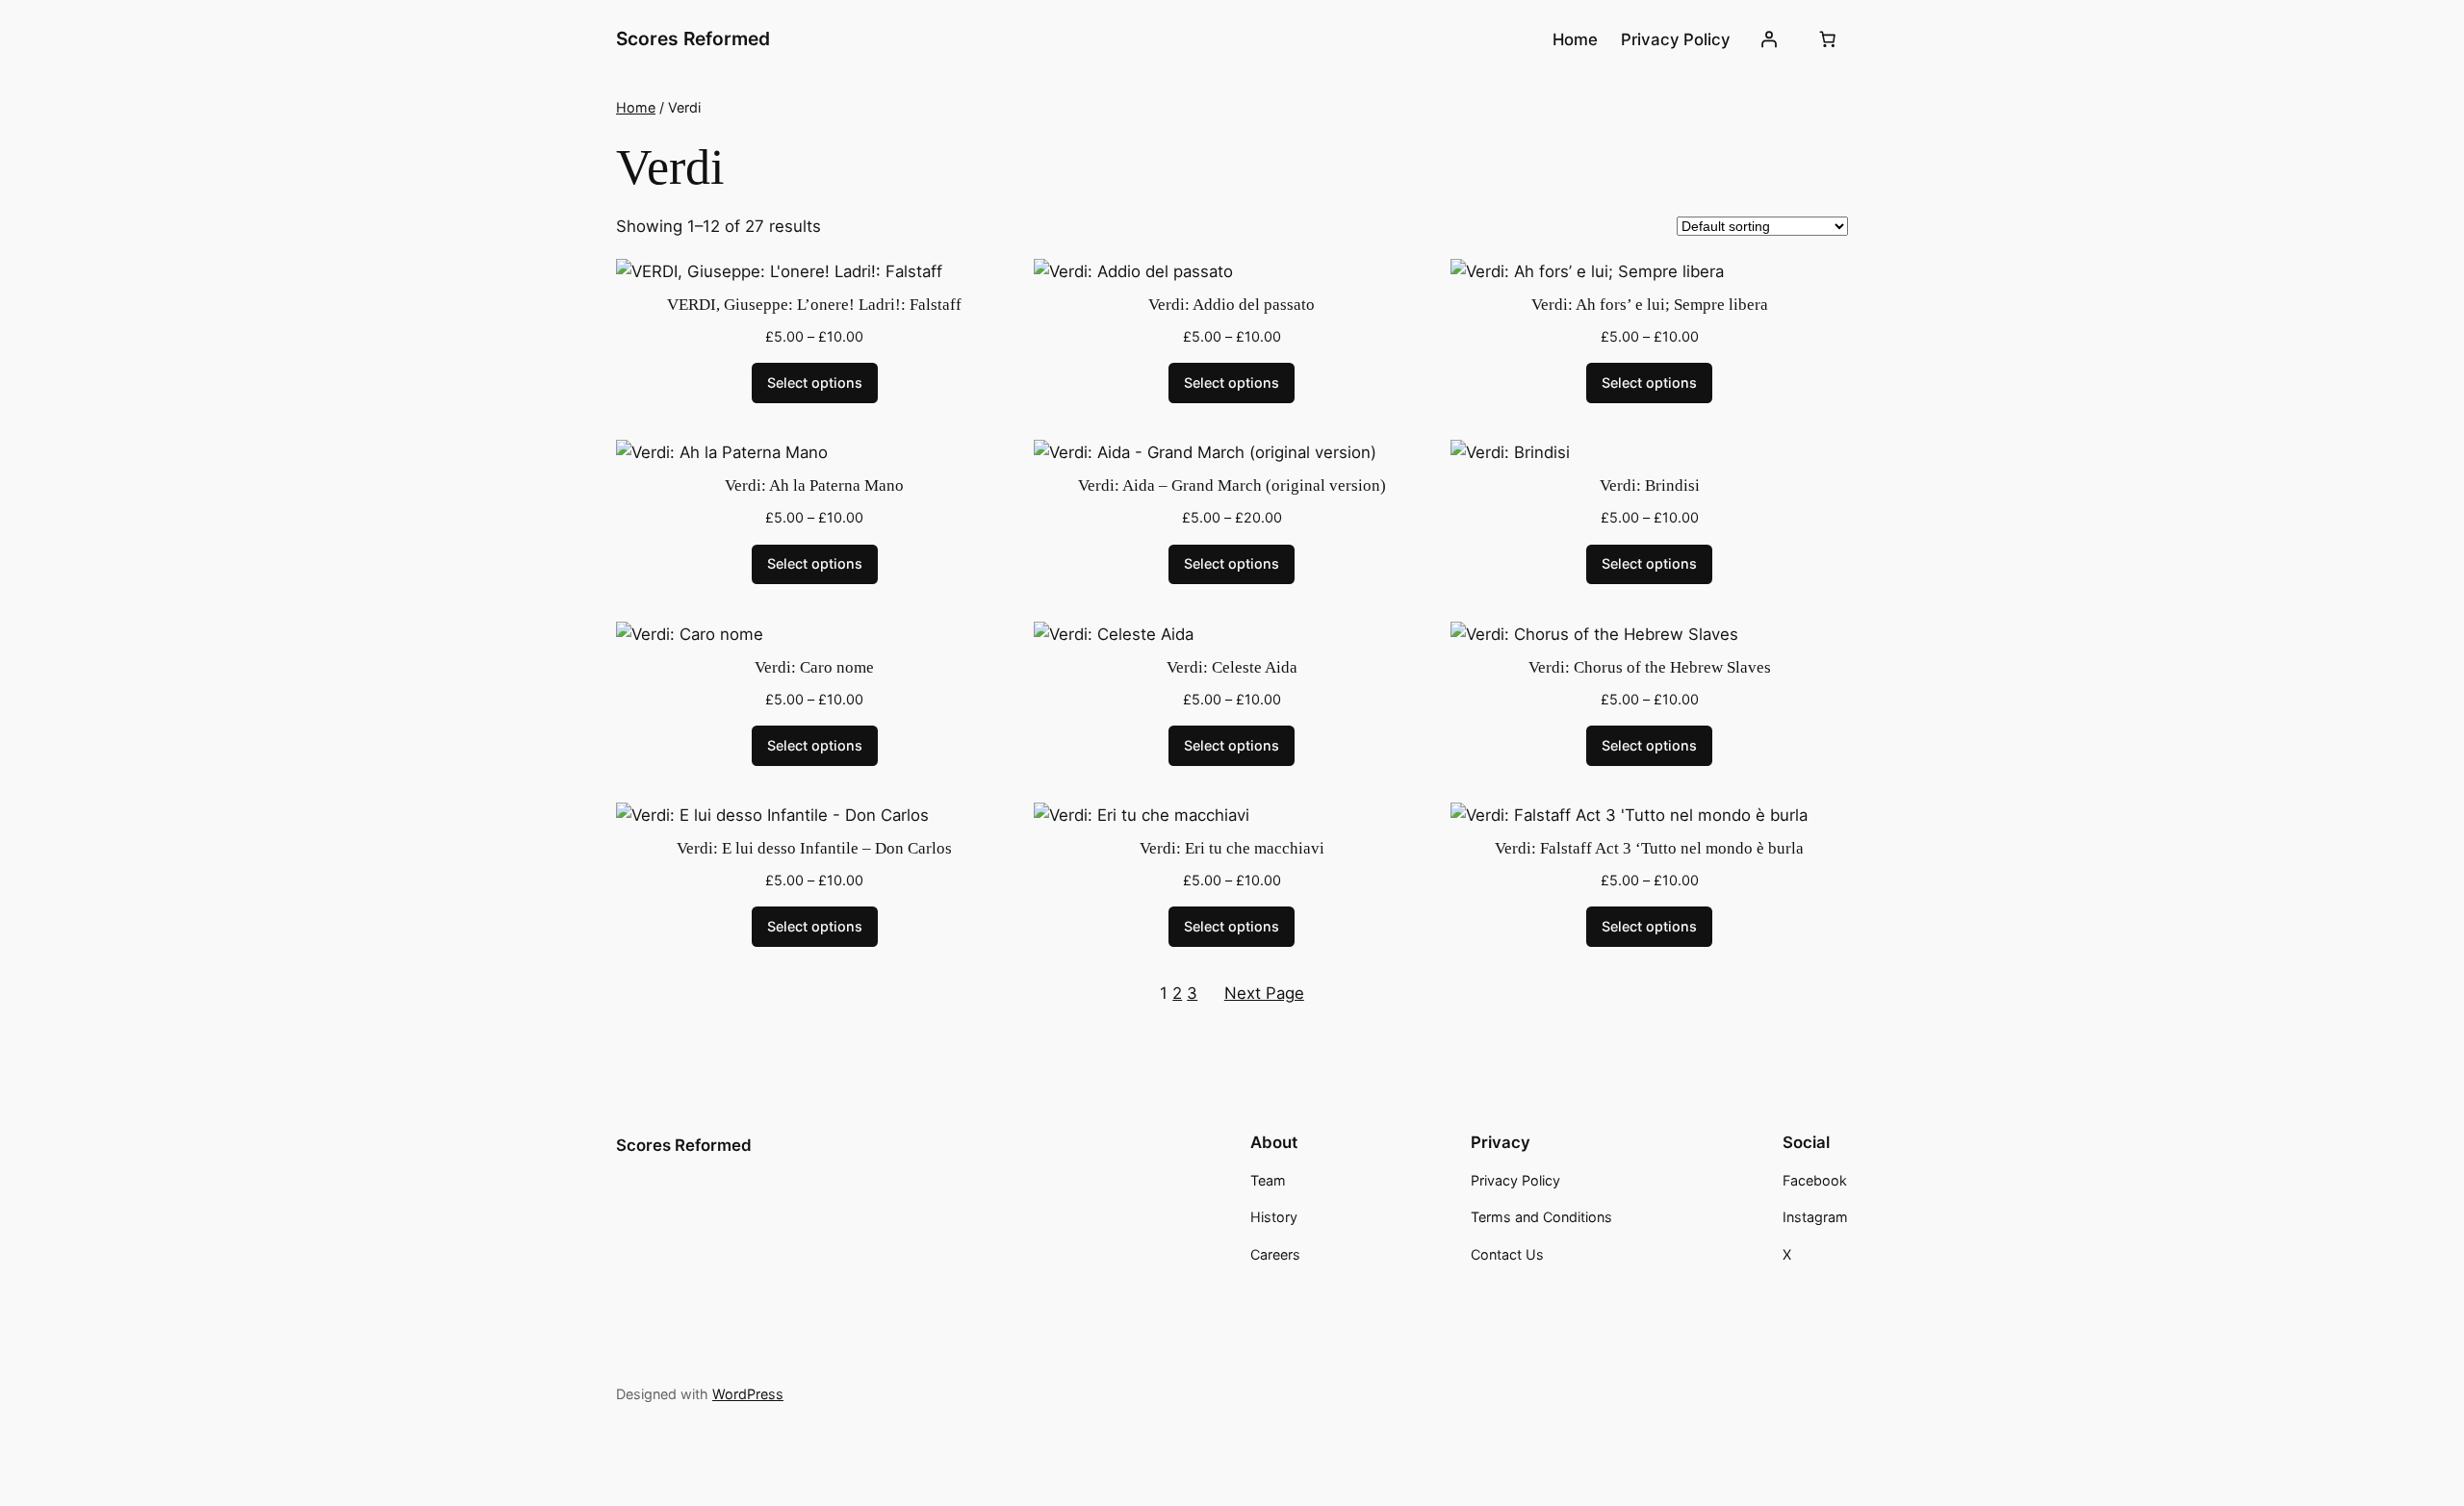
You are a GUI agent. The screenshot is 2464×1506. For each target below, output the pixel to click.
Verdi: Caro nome (814, 667)
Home (636, 107)
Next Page (1264, 993)
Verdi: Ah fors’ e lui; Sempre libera (1650, 305)
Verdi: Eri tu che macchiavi (1232, 848)
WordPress (748, 1394)
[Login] (1769, 39)
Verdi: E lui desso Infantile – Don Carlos (814, 848)
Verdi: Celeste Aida (1232, 667)
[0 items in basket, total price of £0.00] (1828, 39)
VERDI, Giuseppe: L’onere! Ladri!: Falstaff (814, 305)
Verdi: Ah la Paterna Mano (814, 485)
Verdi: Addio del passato (1232, 305)
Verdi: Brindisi (1650, 485)
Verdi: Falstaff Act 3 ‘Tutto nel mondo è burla (1649, 848)
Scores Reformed (693, 38)
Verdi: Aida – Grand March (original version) (1232, 485)
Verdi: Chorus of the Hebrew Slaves (1650, 667)
